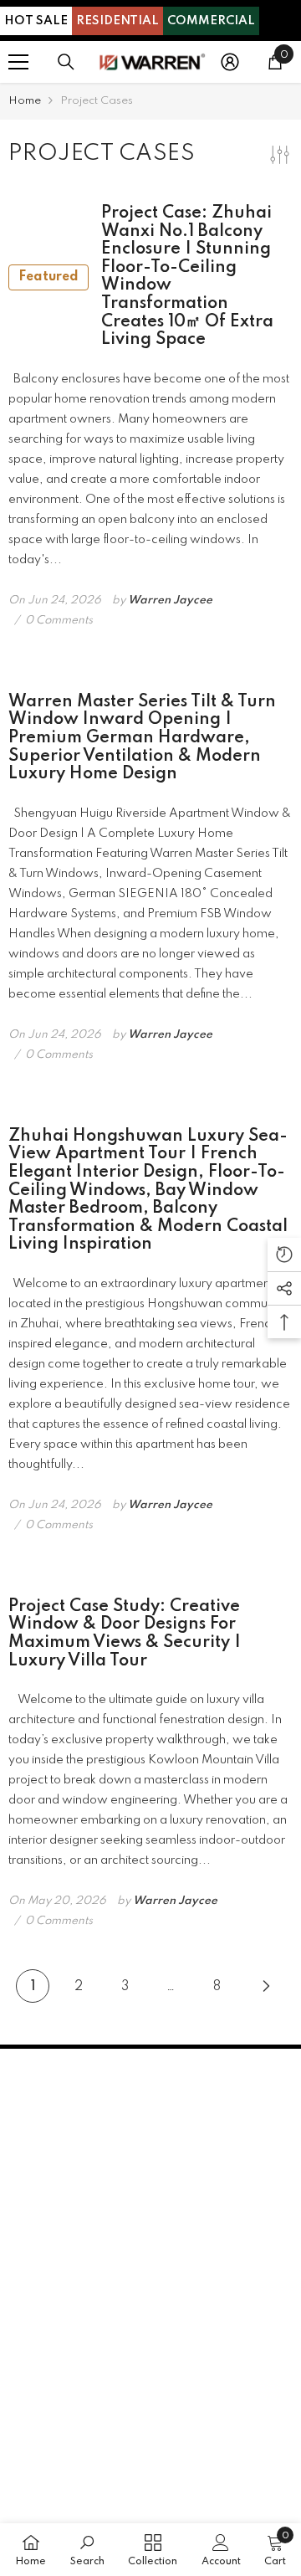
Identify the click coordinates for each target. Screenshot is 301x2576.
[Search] (66, 62)
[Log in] (230, 62)
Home (25, 101)
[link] (87, 2550)
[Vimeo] (158, 2268)
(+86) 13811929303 (147, 2179)
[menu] (18, 62)
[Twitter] (114, 2268)
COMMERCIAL (211, 21)
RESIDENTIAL (117, 21)
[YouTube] (69, 2268)
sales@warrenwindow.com (128, 2205)
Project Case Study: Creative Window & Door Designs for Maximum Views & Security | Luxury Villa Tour (125, 1634)
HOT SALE (36, 21)
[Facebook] (25, 2268)
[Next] (266, 1986)
